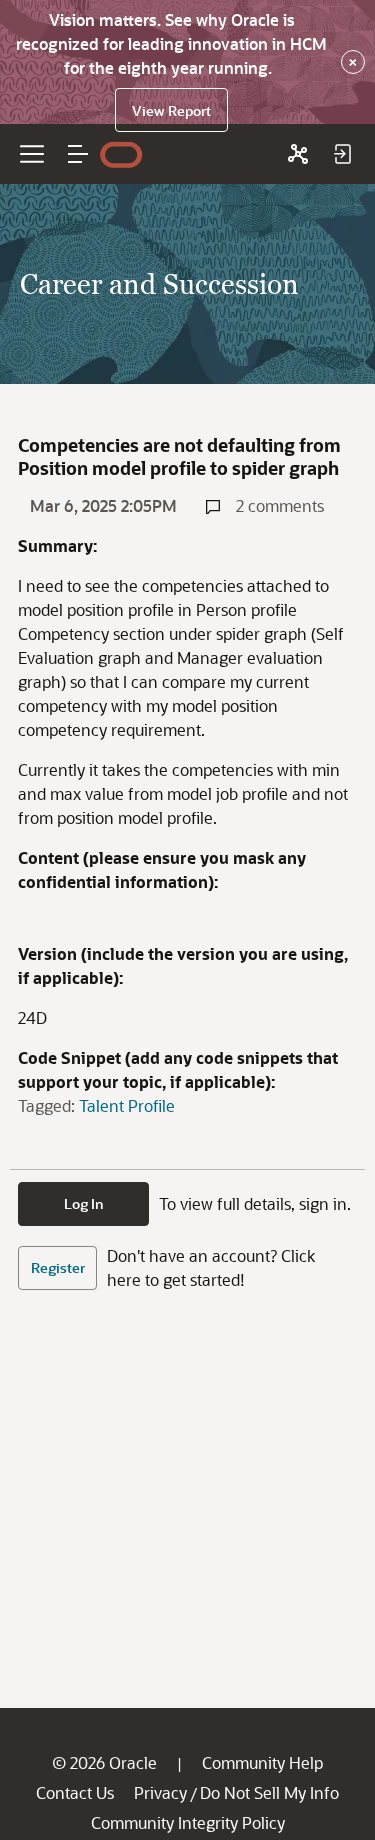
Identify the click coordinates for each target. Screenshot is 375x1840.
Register (58, 1267)
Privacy (160, 1792)
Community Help (262, 1762)
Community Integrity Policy (188, 1822)
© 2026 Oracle (104, 1762)
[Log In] (342, 154)
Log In (84, 1203)
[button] (78, 154)
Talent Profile (127, 1105)
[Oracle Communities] (298, 154)
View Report (171, 110)
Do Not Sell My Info (269, 1792)
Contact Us (75, 1792)
